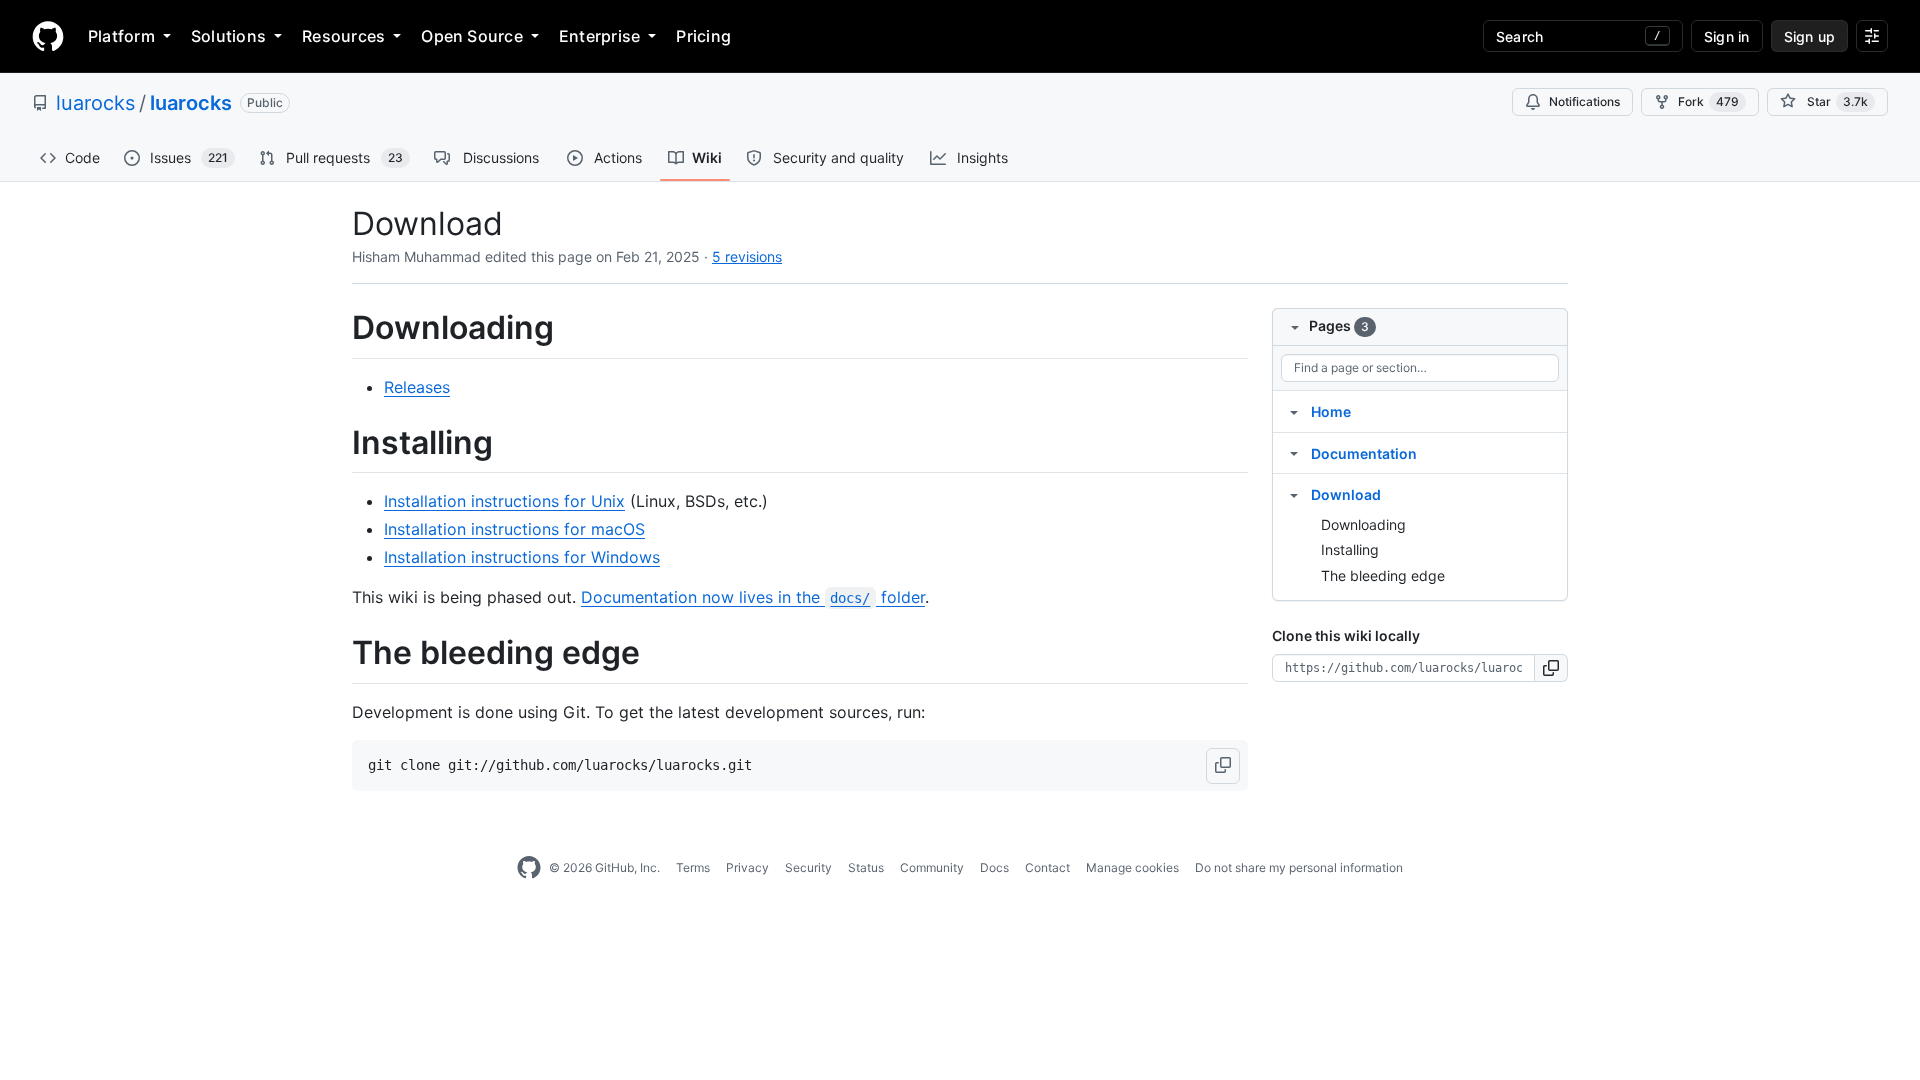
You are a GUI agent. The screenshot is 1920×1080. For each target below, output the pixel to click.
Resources (343, 36)
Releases (417, 387)
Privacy (747, 867)
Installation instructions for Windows (522, 557)
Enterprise (599, 36)
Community (932, 867)
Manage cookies (1132, 867)
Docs (994, 867)
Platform (121, 36)
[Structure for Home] (1294, 411)
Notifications (1584, 101)
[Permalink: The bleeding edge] (338, 654)
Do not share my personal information (1299, 867)
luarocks (95, 103)
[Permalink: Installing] (338, 443)
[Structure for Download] (1294, 494)
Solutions (228, 36)
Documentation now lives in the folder (753, 597)
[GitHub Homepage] (529, 868)
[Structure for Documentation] (1294, 453)
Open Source (472, 36)
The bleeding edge (1383, 575)
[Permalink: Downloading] (338, 328)
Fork (1708, 101)
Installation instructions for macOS (514, 529)
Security (808, 867)
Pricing (703, 36)
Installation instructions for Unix (504, 501)
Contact (1047, 867)
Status (866, 867)
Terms (693, 867)
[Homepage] (48, 36)
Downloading (1363, 524)
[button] (1223, 766)
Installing (1350, 549)
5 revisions (747, 256)
